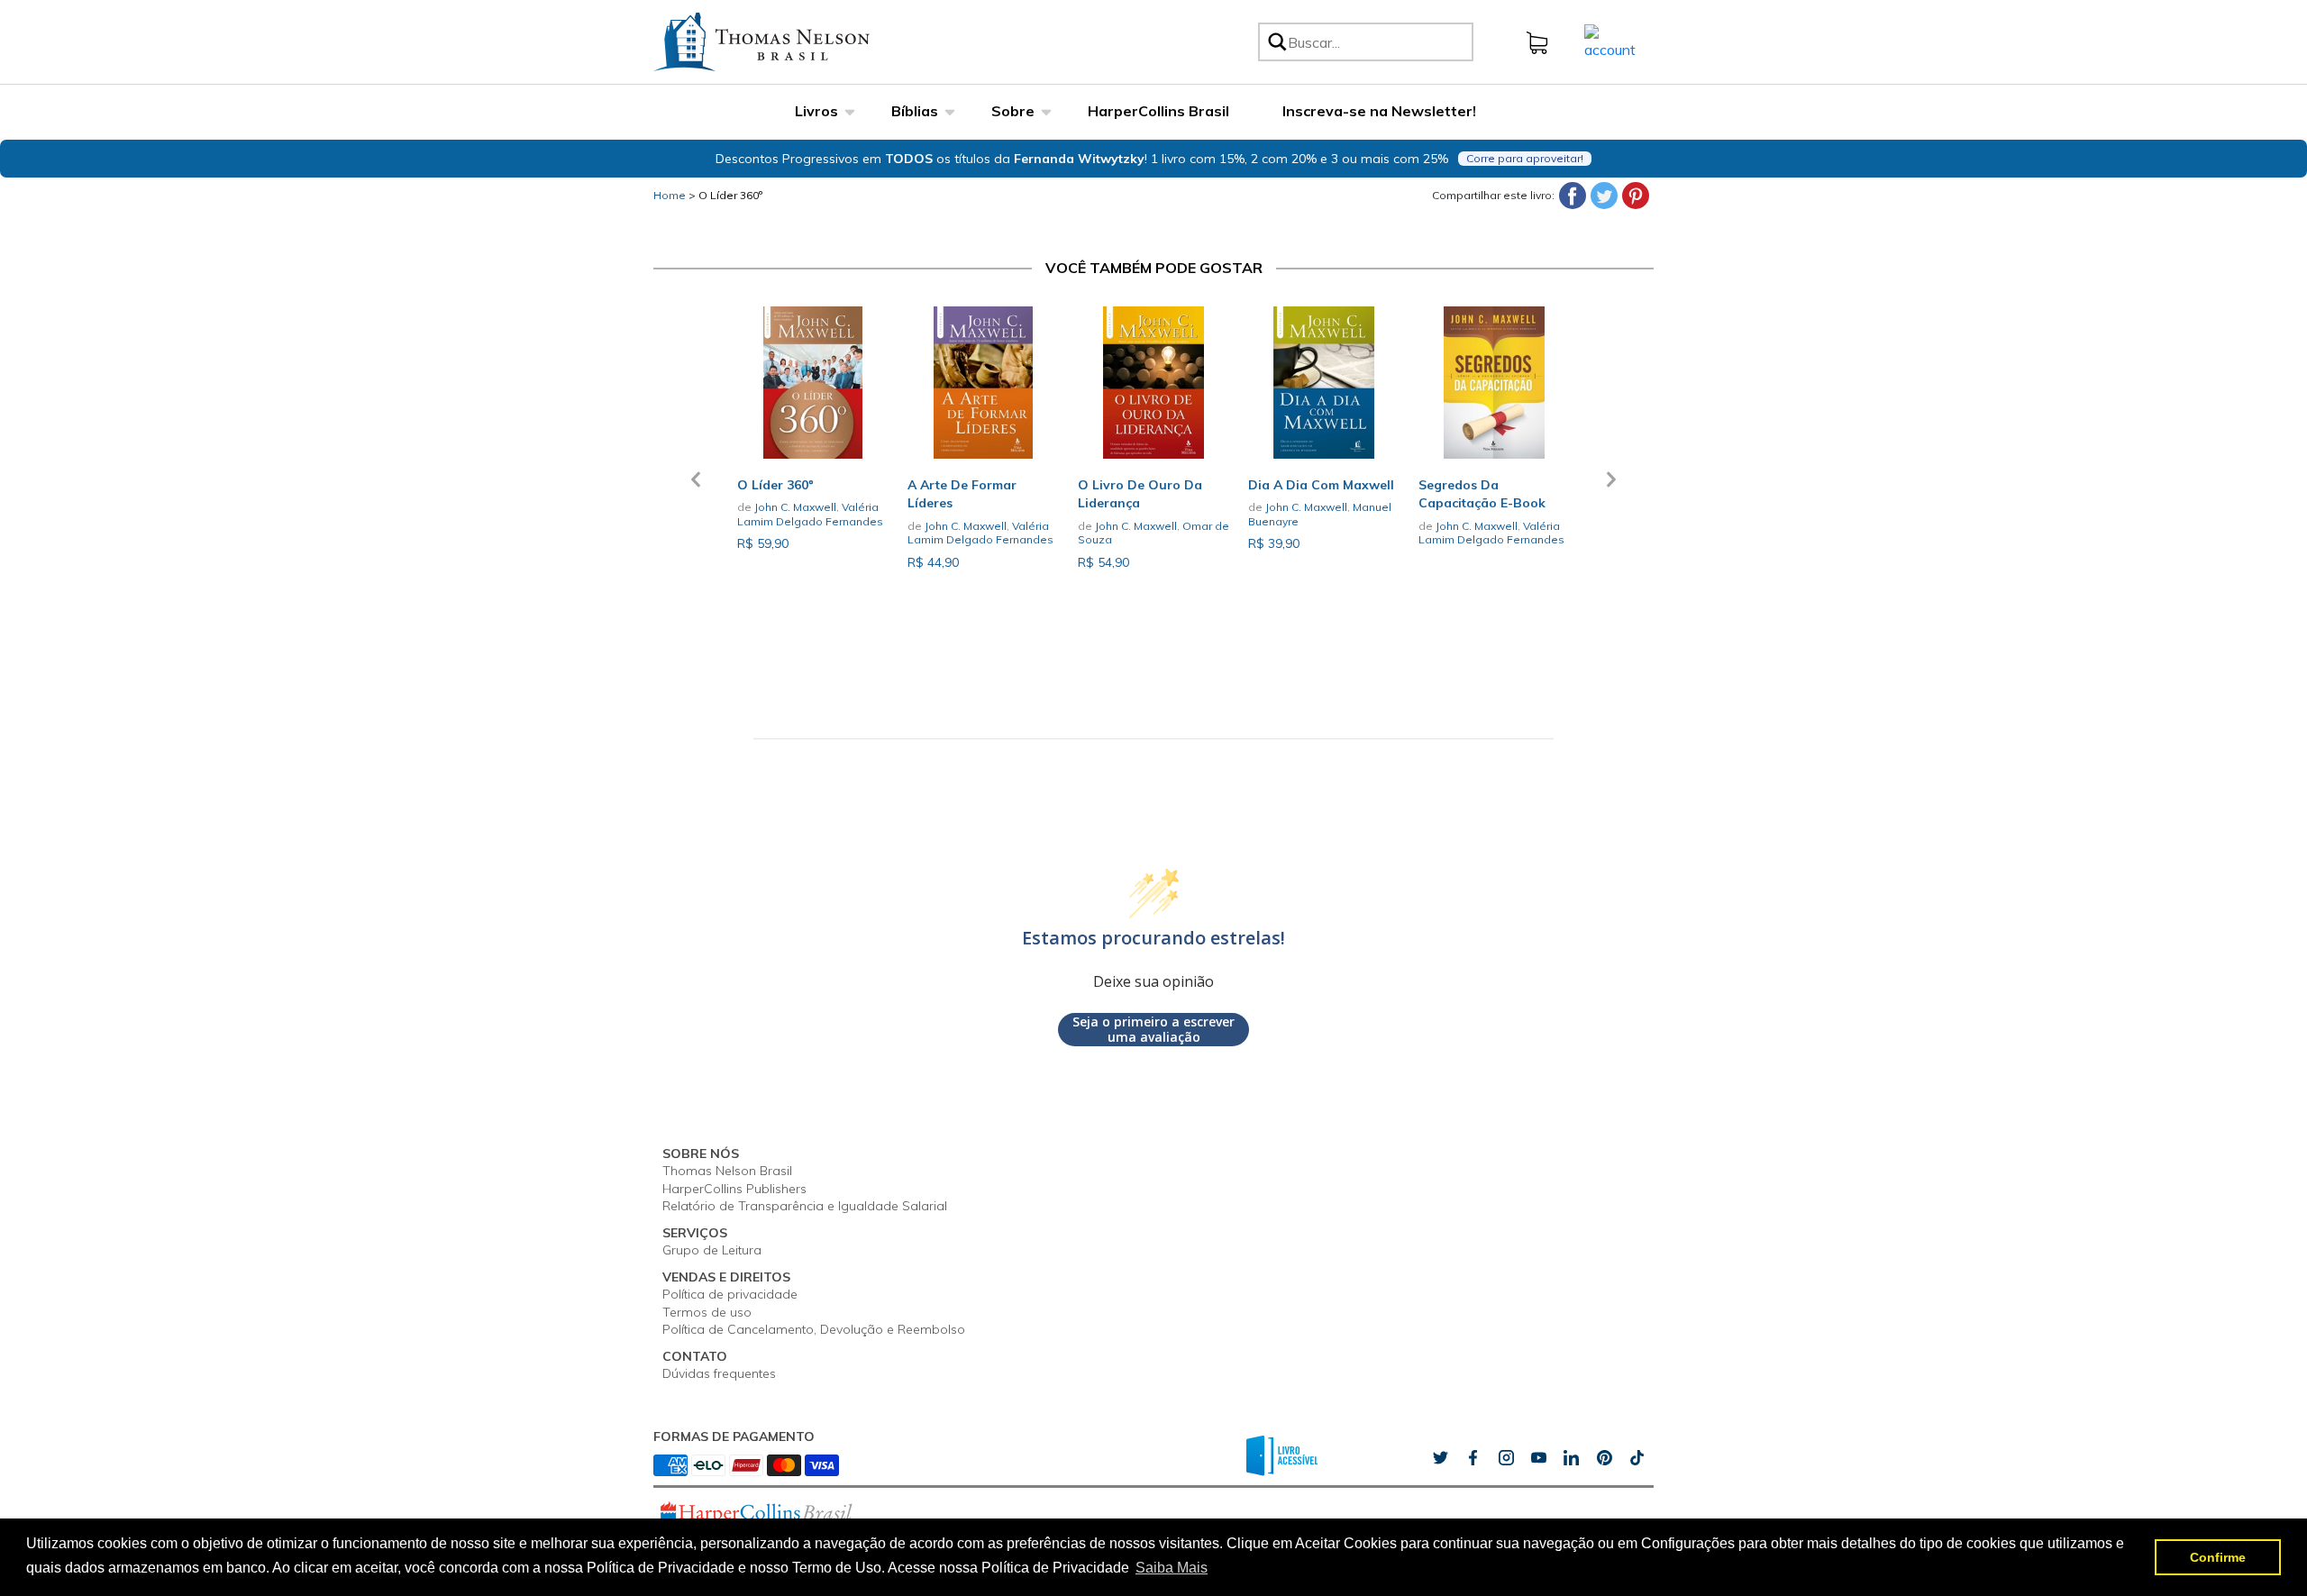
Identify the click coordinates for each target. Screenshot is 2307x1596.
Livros (816, 111)
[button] (696, 490)
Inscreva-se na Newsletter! (1379, 111)
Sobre (1013, 111)
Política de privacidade (730, 1294)
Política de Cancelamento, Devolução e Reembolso (814, 1329)
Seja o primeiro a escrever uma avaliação (1153, 1030)
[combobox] (1377, 42)
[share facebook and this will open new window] (1473, 1458)
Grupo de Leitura (712, 1250)
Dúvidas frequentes (719, 1373)
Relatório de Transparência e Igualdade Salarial (805, 1206)
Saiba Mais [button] (1172, 1568)
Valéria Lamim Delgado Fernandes (810, 514)
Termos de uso (707, 1312)
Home (670, 195)
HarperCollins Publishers (734, 1189)
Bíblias (915, 111)
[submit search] (1276, 42)
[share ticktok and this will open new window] (1604, 1458)
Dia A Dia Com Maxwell (1321, 485)
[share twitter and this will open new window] (1440, 1458)
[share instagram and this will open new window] (1506, 1458)
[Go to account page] (1610, 41)
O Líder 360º (730, 195)
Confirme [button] (2218, 1557)
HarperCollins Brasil (1158, 111)
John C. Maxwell (795, 507)
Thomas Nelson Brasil (727, 1171)
